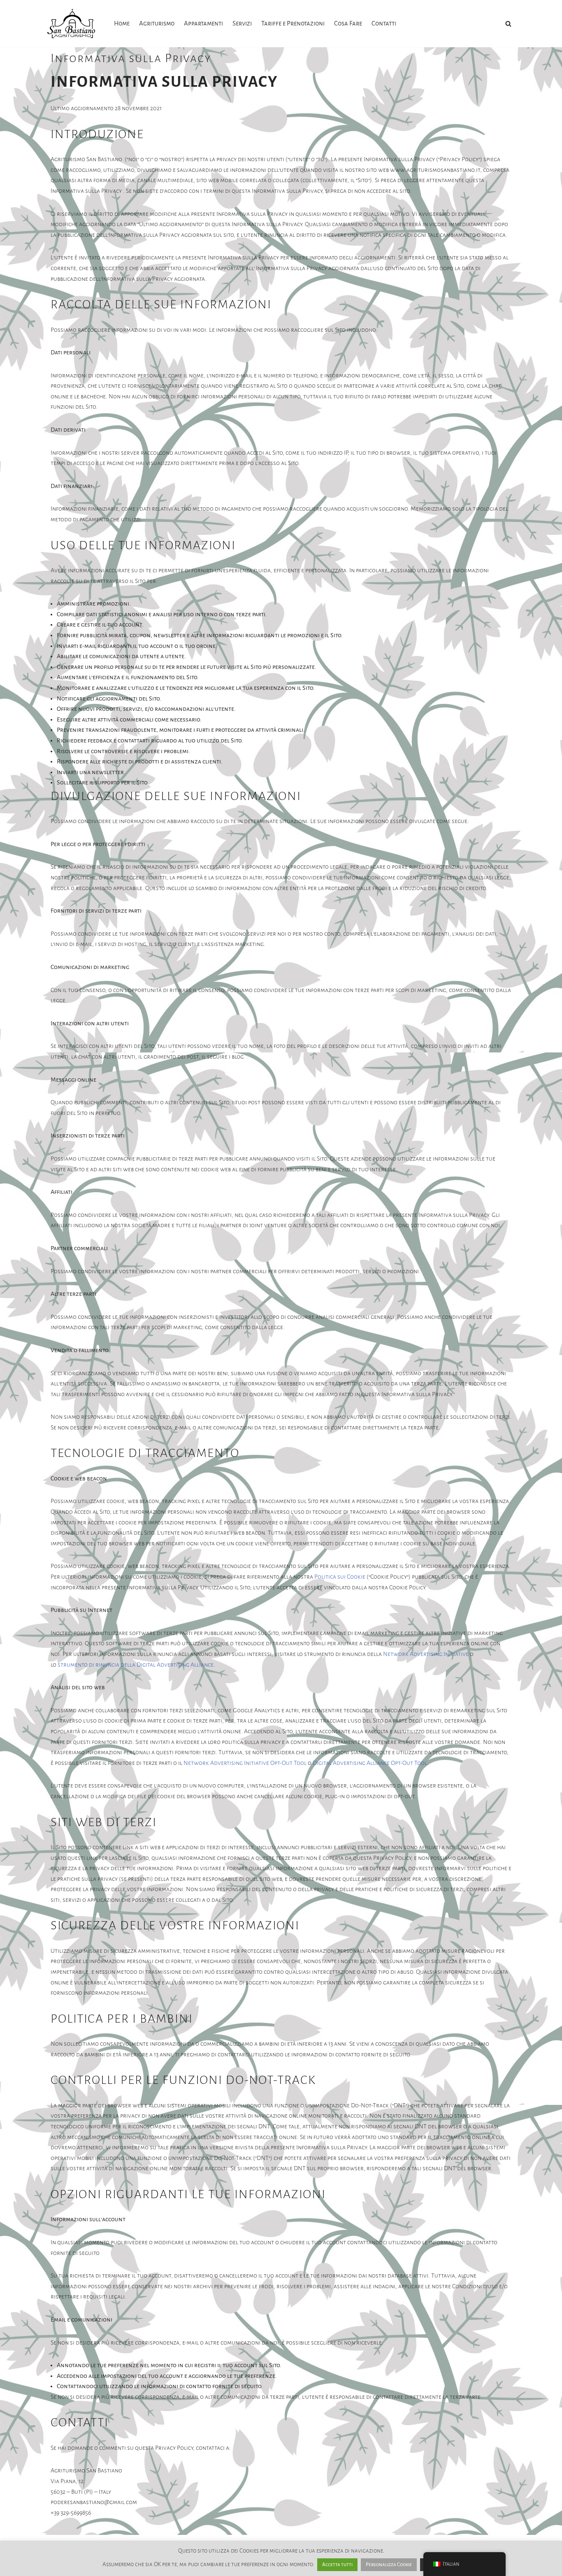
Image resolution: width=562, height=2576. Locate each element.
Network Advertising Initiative (426, 1654)
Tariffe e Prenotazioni (293, 23)
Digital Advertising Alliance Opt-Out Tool (370, 1763)
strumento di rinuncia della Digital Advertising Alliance (136, 1665)
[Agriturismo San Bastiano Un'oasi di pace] (73, 24)
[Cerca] (508, 24)
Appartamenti (203, 23)
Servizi (242, 23)
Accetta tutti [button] (337, 2565)
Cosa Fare (348, 23)
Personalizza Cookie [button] (389, 2565)
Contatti (384, 23)
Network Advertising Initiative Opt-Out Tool (245, 1763)
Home (122, 23)
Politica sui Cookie (340, 1577)
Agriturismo (157, 23)
